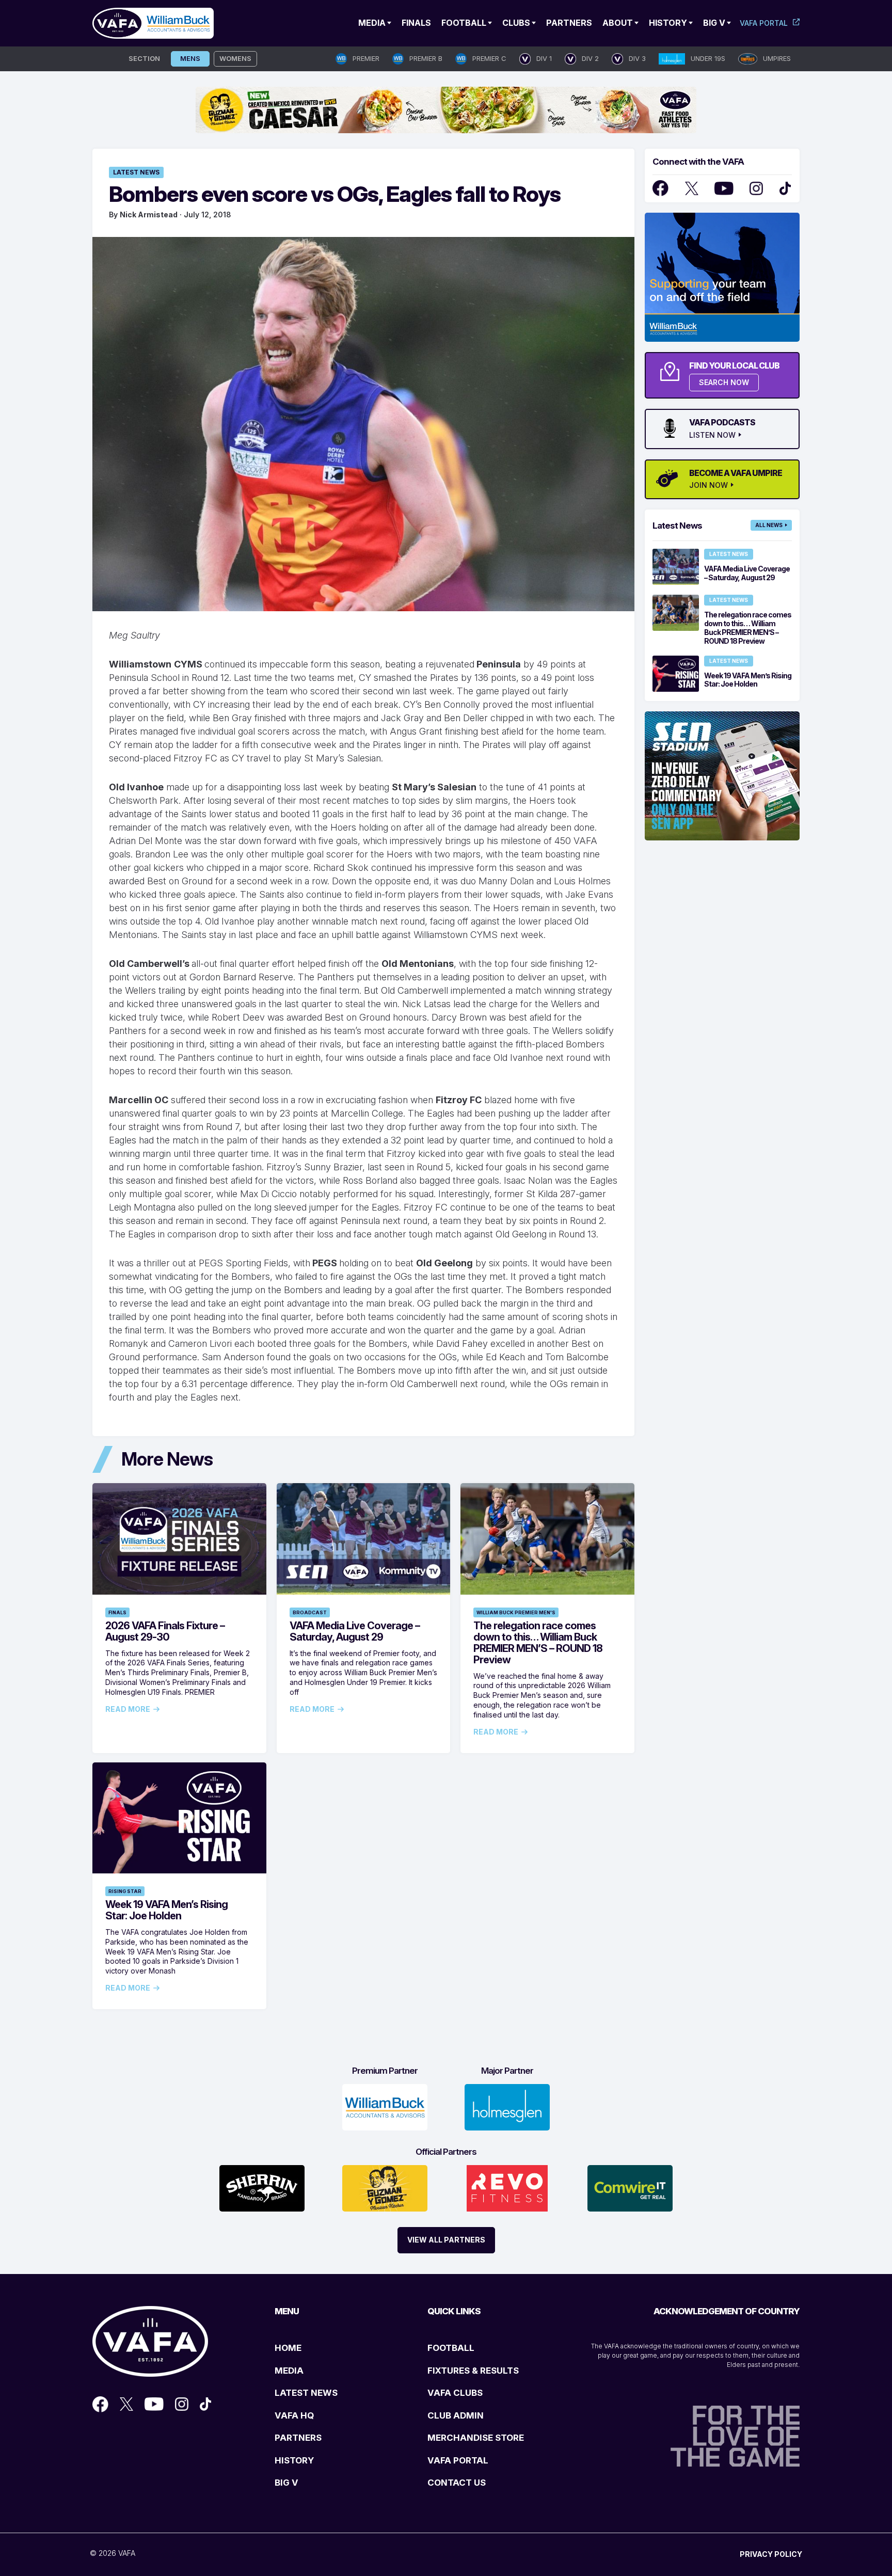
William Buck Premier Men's (516, 1612)
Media (372, 23)
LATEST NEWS (306, 2393)
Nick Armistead (149, 214)
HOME (288, 2348)
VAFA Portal (764, 23)
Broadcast (310, 1612)
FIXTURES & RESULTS (473, 2371)
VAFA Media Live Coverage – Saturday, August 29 (355, 1631)
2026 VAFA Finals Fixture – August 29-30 (165, 1631)
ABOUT (618, 23)
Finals (416, 23)
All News (769, 525)
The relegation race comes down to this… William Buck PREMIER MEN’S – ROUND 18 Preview (538, 1643)
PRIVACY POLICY (771, 2554)
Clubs (516, 23)
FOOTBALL (451, 2348)
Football (464, 23)
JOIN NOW (708, 485)
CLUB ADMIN (456, 2415)
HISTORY (294, 2460)
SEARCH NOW (724, 382)
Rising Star (125, 1891)
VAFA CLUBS (455, 2393)
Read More (128, 1709)
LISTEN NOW (712, 435)
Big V (714, 23)
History (668, 23)
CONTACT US (457, 2483)
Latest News (136, 172)
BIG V (286, 2483)
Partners (569, 23)
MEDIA (289, 2371)
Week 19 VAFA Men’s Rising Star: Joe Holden (166, 1910)
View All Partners (446, 2240)
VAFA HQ (294, 2415)
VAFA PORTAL (458, 2460)
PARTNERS (298, 2438)
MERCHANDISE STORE (476, 2438)
